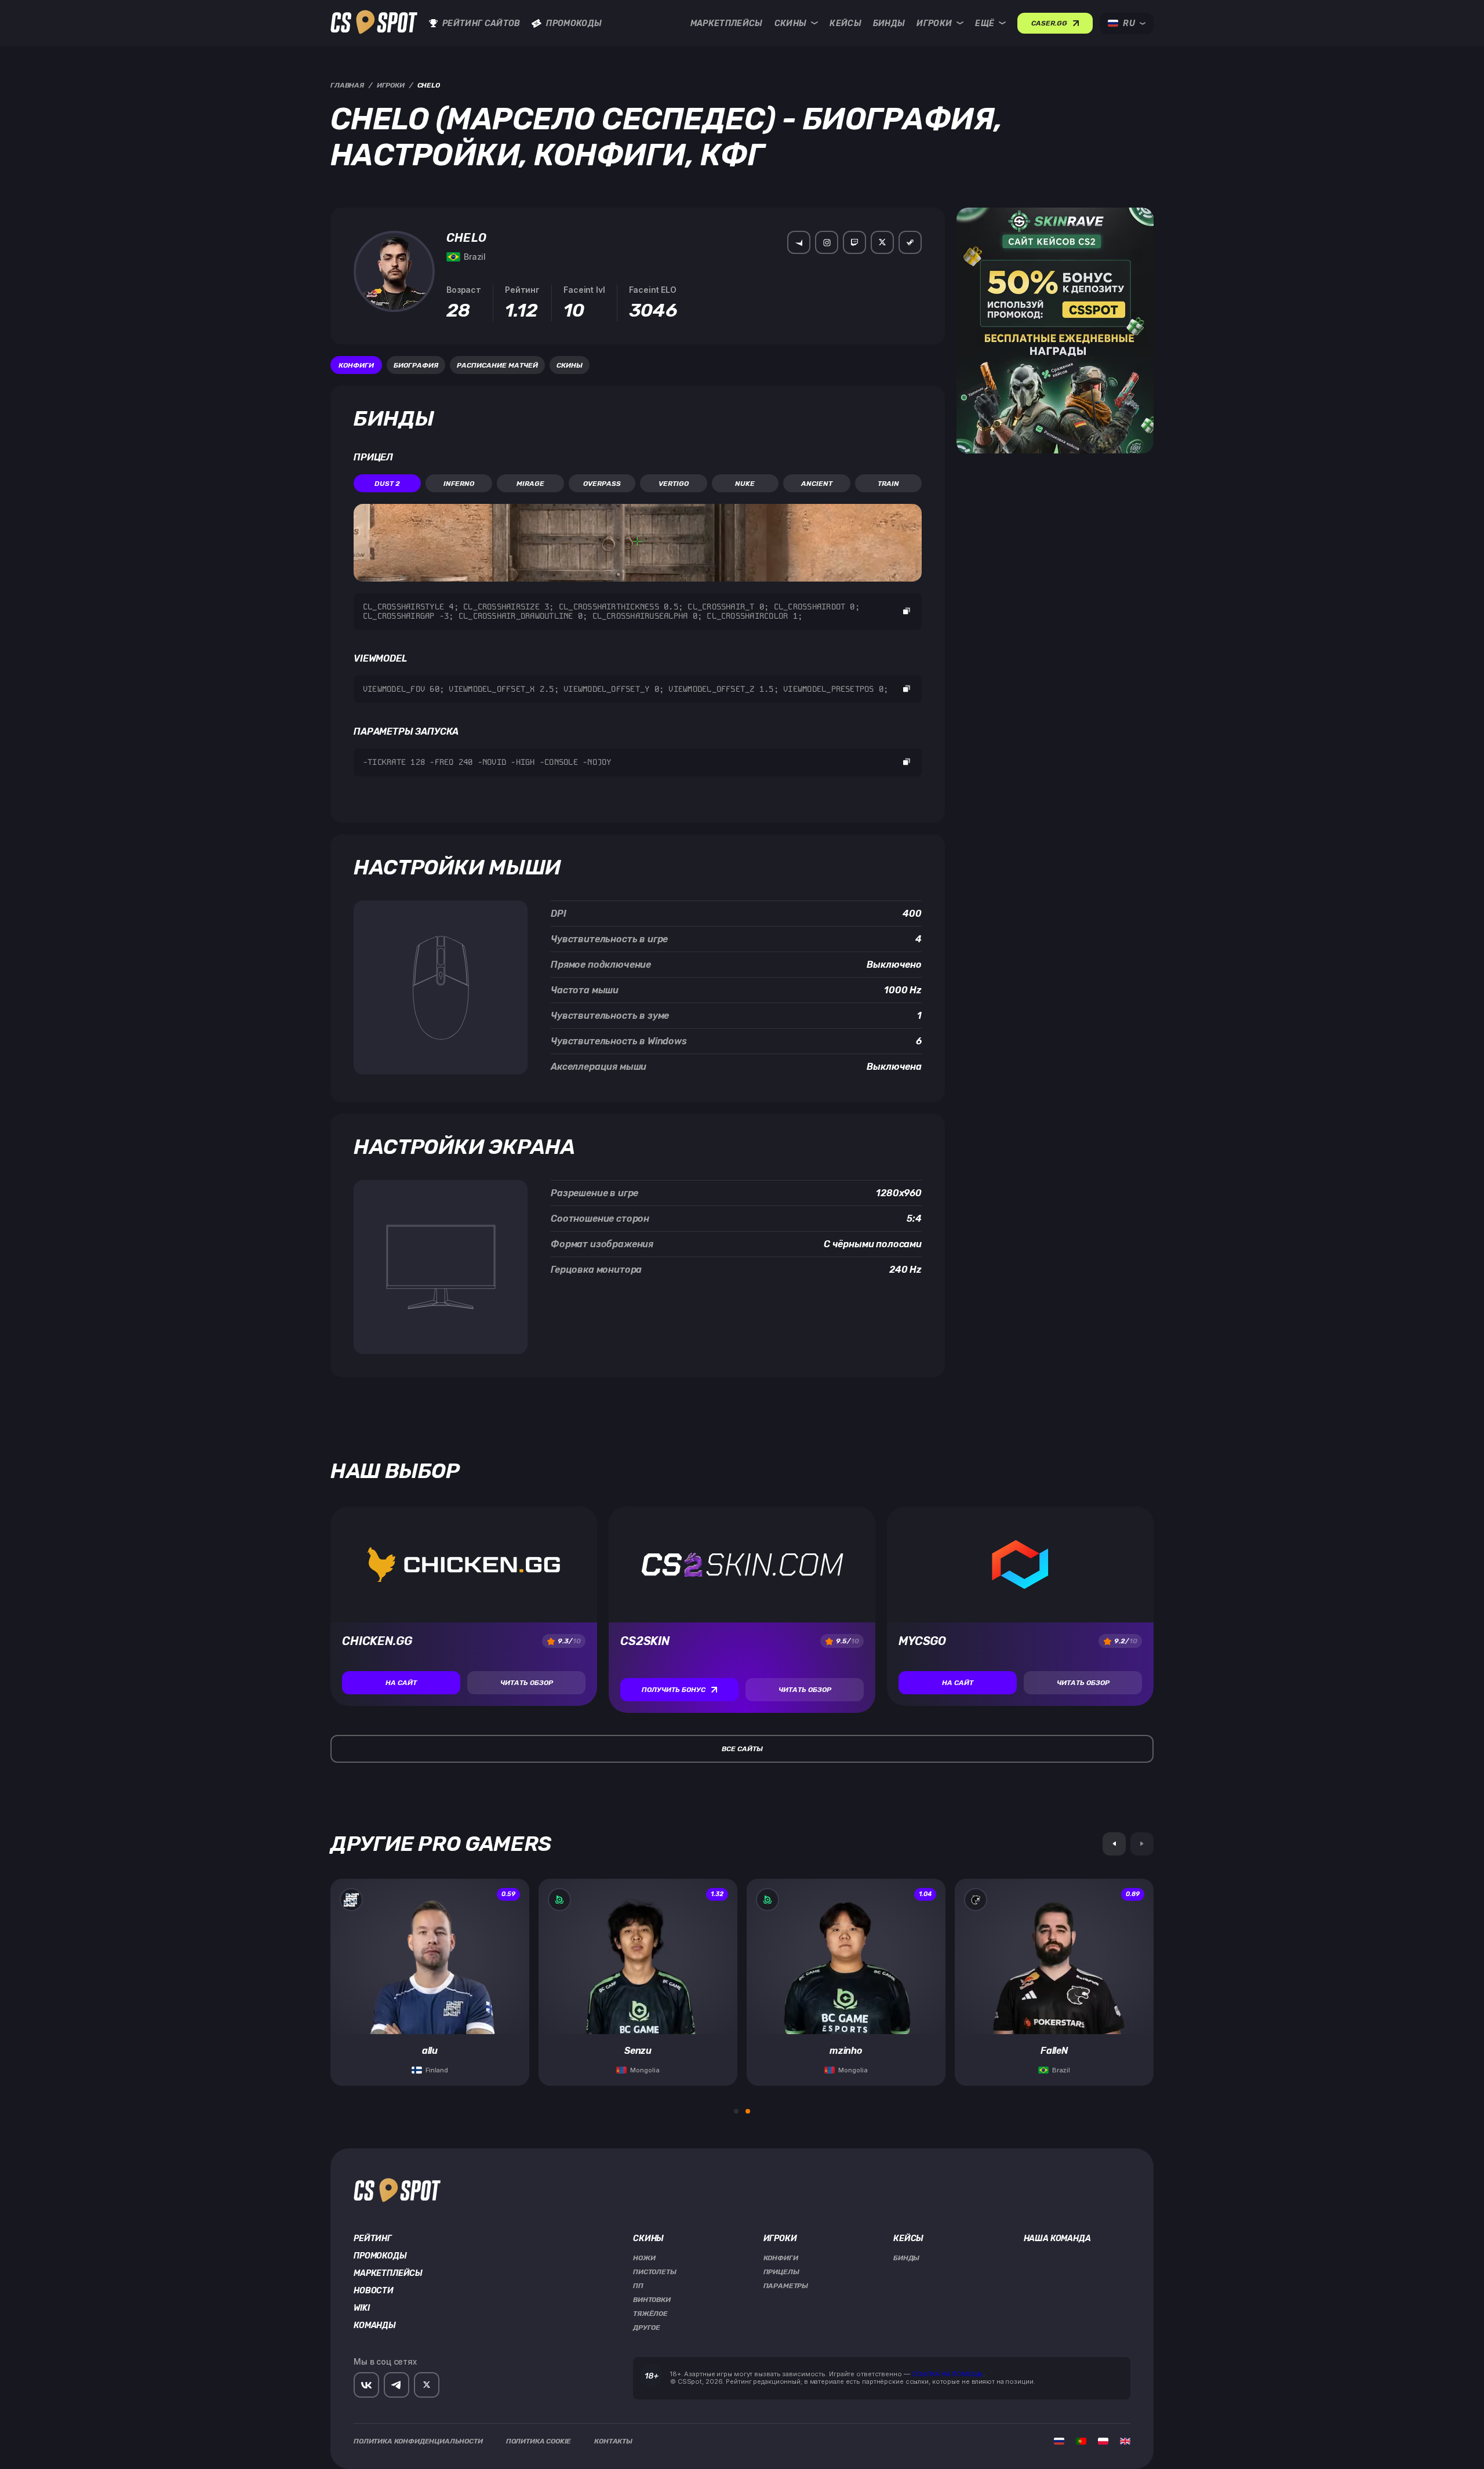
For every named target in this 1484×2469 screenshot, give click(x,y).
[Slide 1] (736, 2111)
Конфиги (356, 365)
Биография (416, 365)
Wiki (361, 2308)
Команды (375, 2326)
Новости (374, 2291)
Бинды (889, 23)
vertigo (674, 484)
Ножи (644, 2258)
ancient (817, 484)
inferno (459, 484)
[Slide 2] (748, 2111)
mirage (530, 484)
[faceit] (799, 242)
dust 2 (387, 484)
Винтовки (652, 2300)
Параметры (786, 2286)
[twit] (882, 242)
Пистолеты (655, 2272)
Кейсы (845, 23)
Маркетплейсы (727, 23)
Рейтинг (373, 2239)
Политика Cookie (539, 2441)
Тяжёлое (650, 2314)
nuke (745, 484)
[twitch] (854, 242)
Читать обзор (527, 1683)
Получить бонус (674, 1690)
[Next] (1142, 1844)
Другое (647, 2328)
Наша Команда (1057, 2239)
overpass (602, 484)
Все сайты (742, 1749)
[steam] (910, 242)
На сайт (401, 1683)
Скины (791, 23)
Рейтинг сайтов (481, 23)
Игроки (934, 23)
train (888, 484)
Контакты (613, 2441)
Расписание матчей (497, 365)
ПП (638, 2286)
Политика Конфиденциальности (418, 2441)
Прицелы (781, 2272)
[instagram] (827, 242)
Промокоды (574, 23)
